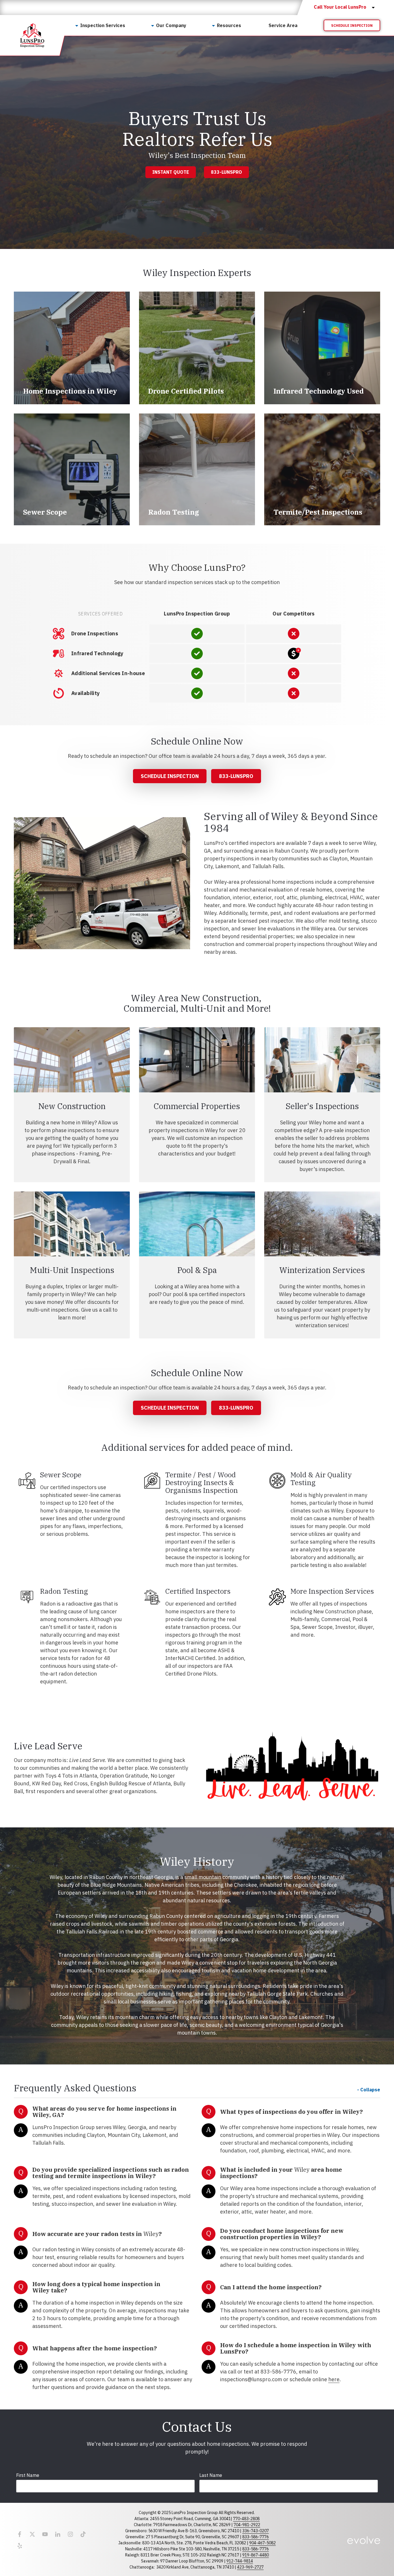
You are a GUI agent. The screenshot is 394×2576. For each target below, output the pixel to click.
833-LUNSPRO (226, 172)
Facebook (20, 2534)
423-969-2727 (250, 2567)
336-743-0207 (256, 2531)
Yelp (20, 2546)
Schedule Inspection (352, 26)
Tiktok (83, 2534)
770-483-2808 (246, 2519)
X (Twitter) (32, 2534)
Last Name (211, 2475)
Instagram (70, 2534)
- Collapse (369, 2090)
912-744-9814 (240, 2561)
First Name (28, 2475)
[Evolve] (364, 2540)
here (334, 2379)
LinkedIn (58, 2534)
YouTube (45, 2534)
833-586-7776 (256, 2537)
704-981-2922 (247, 2525)
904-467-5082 (262, 2543)
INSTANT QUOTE (171, 172)
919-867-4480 (256, 2555)
